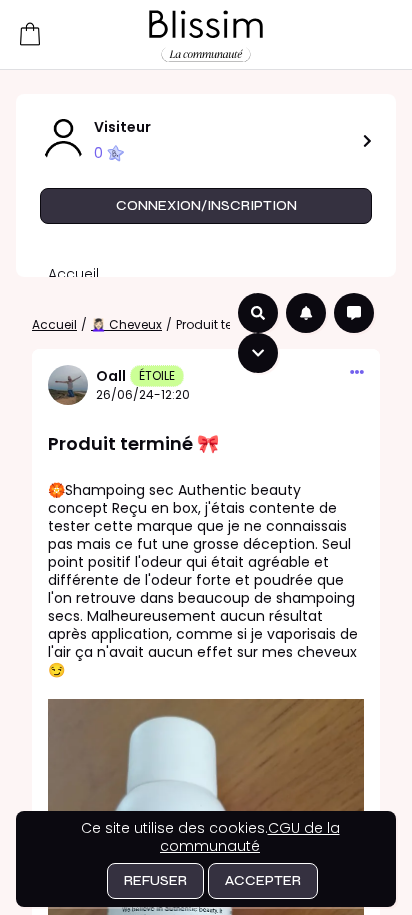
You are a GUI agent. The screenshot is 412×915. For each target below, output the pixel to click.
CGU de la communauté (250, 837)
